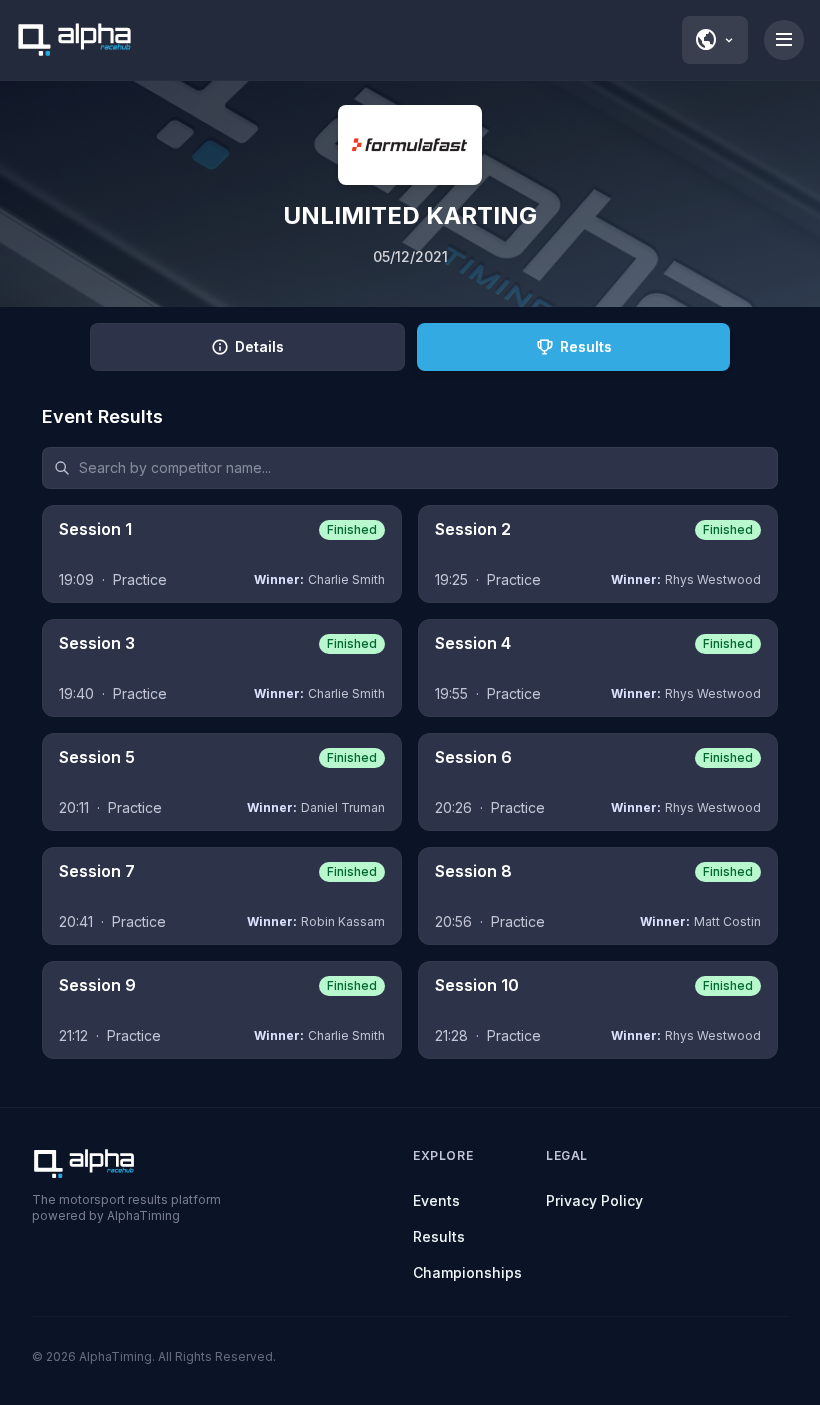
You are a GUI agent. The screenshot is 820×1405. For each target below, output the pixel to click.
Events (436, 1200)
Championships (467, 1272)
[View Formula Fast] (410, 145)
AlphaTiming (115, 1356)
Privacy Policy (594, 1200)
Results (439, 1236)
